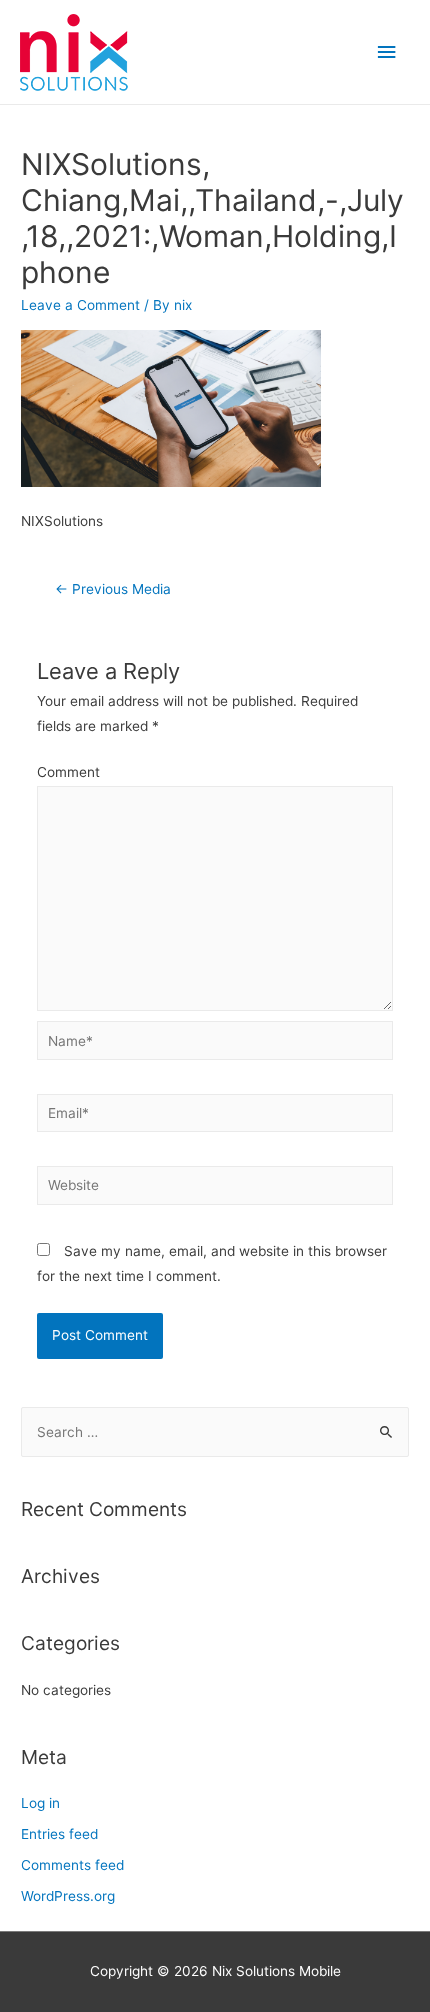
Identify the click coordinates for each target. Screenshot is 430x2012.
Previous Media (113, 589)
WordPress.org (68, 1896)
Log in (40, 1803)
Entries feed (59, 1834)
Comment (68, 772)
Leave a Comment (80, 305)
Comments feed (72, 1865)
